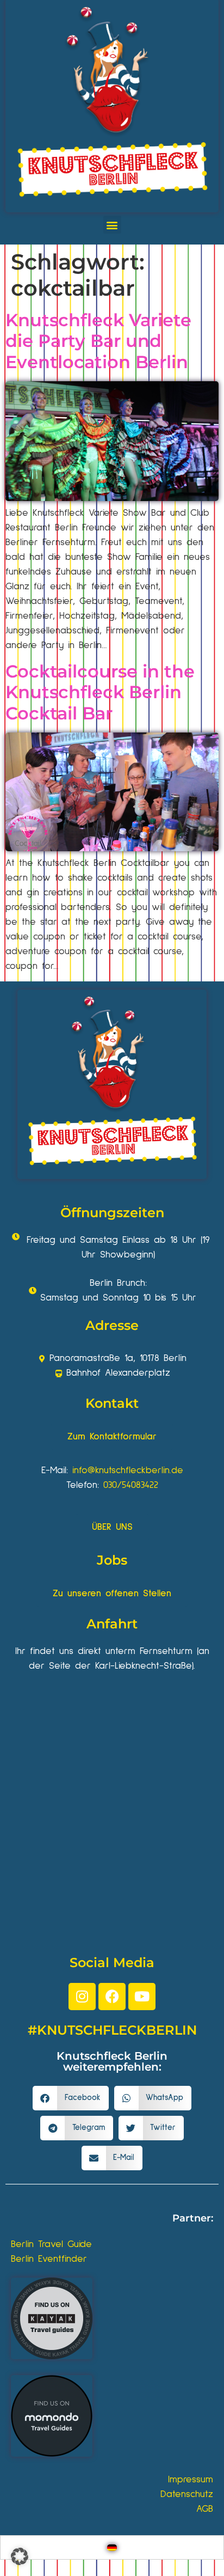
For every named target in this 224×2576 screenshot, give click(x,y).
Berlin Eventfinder (49, 2259)
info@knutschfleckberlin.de (128, 1470)
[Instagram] (82, 1997)
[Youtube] (142, 1997)
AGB (205, 2509)
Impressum (191, 2480)
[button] (112, 225)
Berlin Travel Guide (51, 2244)
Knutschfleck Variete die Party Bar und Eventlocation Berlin (98, 341)
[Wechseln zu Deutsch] (112, 2547)
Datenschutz (187, 2494)
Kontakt (112, 1403)
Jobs (112, 1560)
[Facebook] (112, 1997)
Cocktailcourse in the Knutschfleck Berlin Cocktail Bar (100, 692)
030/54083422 (131, 1485)
